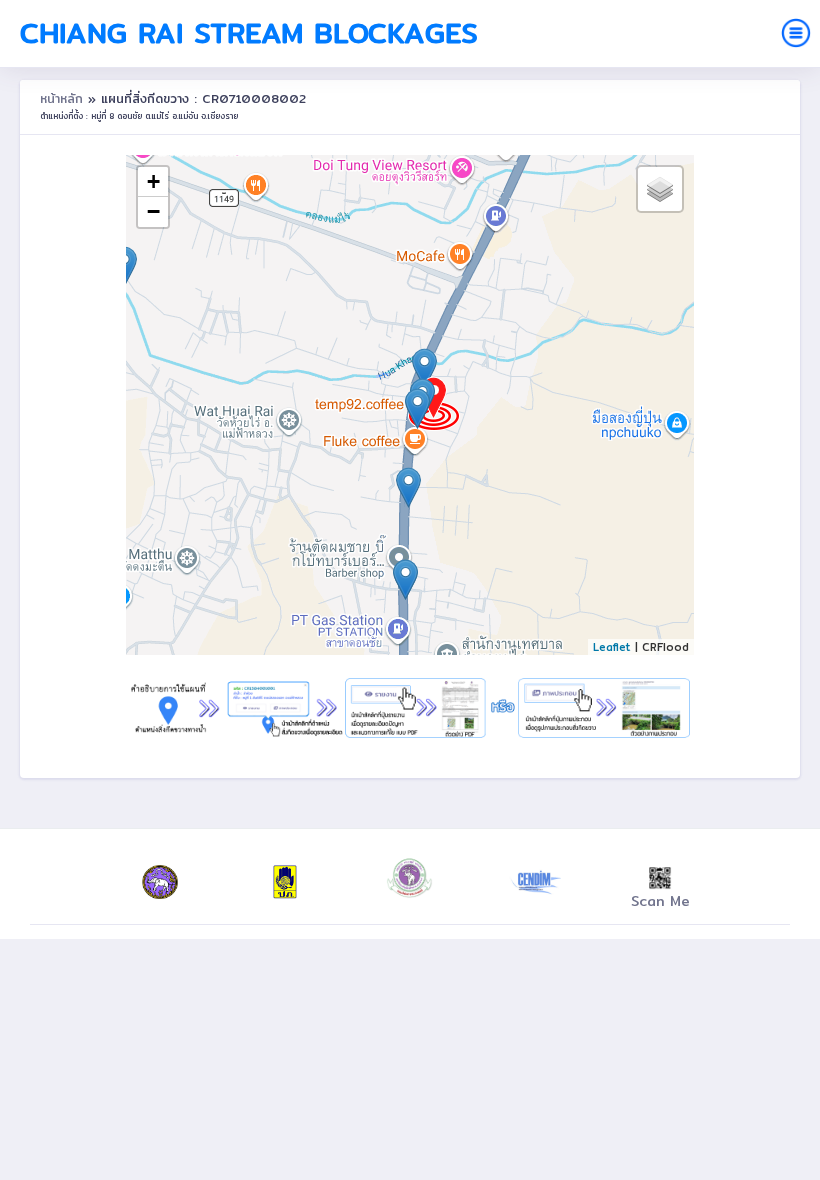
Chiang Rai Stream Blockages (249, 33)
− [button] (153, 211)
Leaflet (612, 647)
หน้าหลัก (64, 98)
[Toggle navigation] (796, 33)
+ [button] (153, 181)
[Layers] (660, 189)
